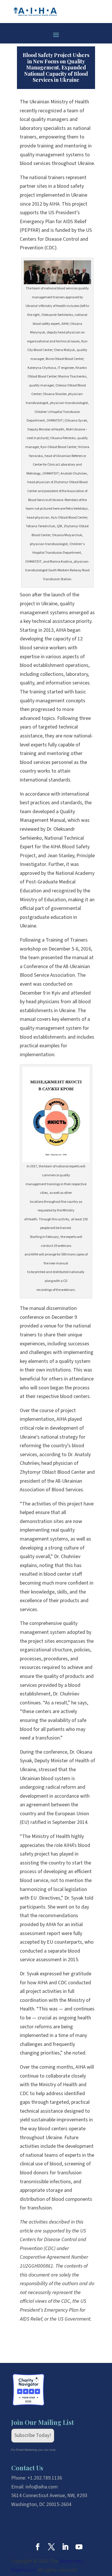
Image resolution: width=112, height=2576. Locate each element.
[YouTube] (79, 2548)
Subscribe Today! (33, 2435)
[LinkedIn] (65, 2548)
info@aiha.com (42, 2487)
